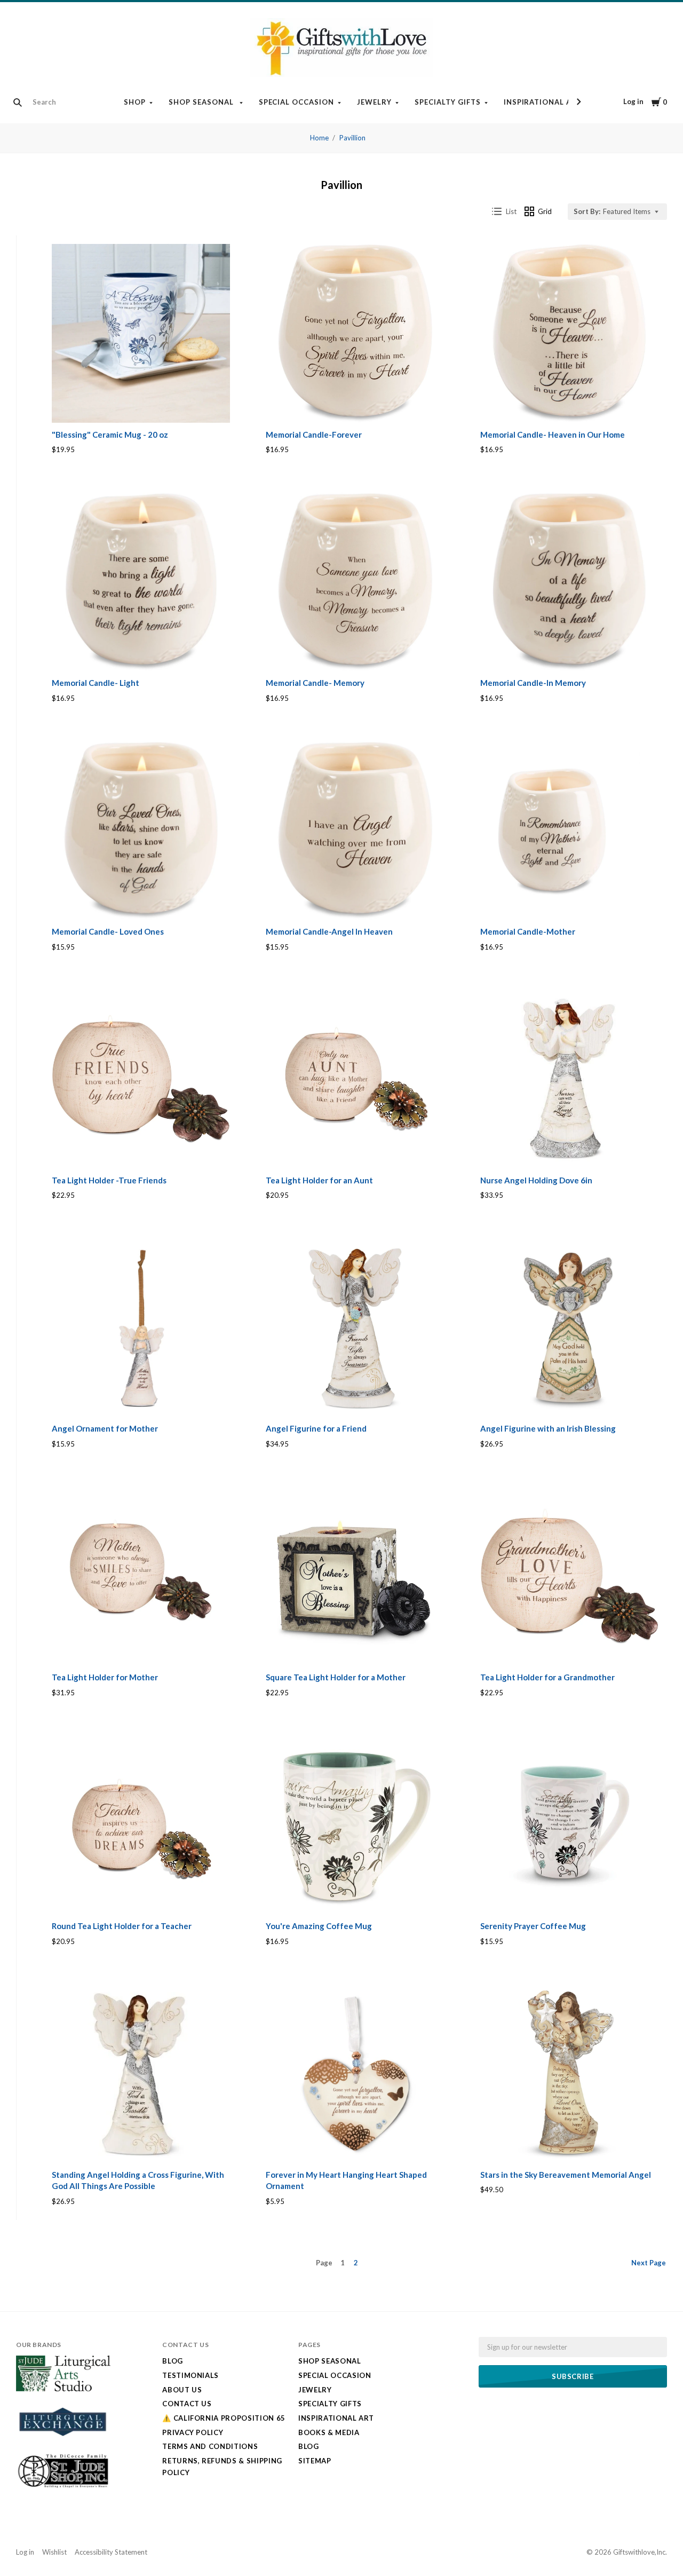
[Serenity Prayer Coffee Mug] (569, 1825)
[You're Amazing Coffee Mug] (355, 1825)
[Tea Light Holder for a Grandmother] (569, 1576)
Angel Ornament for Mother (105, 1428)
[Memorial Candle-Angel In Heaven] (355, 831)
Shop (135, 102)
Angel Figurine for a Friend (316, 1428)
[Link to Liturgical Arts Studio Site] (63, 2389)
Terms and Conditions (210, 2446)
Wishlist (54, 2552)
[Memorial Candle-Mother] (569, 831)
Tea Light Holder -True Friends (109, 1180)
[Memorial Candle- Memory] (355, 582)
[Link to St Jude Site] (63, 2487)
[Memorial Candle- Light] (141, 582)
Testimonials (190, 2375)
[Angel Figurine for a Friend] (355, 1327)
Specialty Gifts (448, 102)
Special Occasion (297, 102)
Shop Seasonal (202, 102)
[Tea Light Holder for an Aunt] (355, 1079)
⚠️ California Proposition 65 (224, 2418)
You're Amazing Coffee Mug (319, 1926)
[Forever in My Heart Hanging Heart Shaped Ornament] (355, 2073)
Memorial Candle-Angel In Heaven (329, 931)
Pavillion (352, 138)
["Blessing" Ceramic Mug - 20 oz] (141, 333)
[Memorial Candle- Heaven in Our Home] (569, 333)
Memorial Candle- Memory (315, 683)
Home (319, 138)
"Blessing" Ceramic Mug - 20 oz (110, 434)
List (511, 211)
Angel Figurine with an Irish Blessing (548, 1428)
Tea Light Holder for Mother (105, 1677)
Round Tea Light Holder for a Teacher (122, 1926)
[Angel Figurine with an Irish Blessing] (569, 1327)
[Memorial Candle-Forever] (355, 333)
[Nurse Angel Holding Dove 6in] (569, 1079)
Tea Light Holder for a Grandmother (547, 1677)
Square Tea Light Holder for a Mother (336, 1677)
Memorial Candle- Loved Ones (108, 931)
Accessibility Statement (111, 2552)
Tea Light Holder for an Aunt (319, 1180)
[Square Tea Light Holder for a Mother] (355, 1576)
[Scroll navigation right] (578, 102)
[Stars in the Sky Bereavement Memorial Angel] (569, 2073)
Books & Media (329, 2432)
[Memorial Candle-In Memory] (569, 582)
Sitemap (315, 2461)
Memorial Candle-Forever (314, 434)
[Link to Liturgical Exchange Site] (63, 2443)
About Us (182, 2390)
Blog (173, 2361)
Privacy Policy (193, 2432)
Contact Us (187, 2404)
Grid (545, 211)
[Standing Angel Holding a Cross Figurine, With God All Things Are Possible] (141, 2073)
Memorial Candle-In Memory (533, 683)
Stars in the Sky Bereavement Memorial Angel (566, 2175)
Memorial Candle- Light (96, 683)
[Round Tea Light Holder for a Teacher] (141, 1825)
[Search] (18, 102)
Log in (633, 101)
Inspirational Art (544, 102)
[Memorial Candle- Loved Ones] (141, 831)
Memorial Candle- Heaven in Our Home (553, 434)
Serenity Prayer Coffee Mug (533, 1926)
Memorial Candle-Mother (528, 931)
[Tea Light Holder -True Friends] (141, 1079)
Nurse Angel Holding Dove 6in (536, 1180)
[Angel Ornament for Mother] (141, 1327)
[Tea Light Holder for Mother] (141, 1576)
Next (649, 2263)
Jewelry (374, 102)
